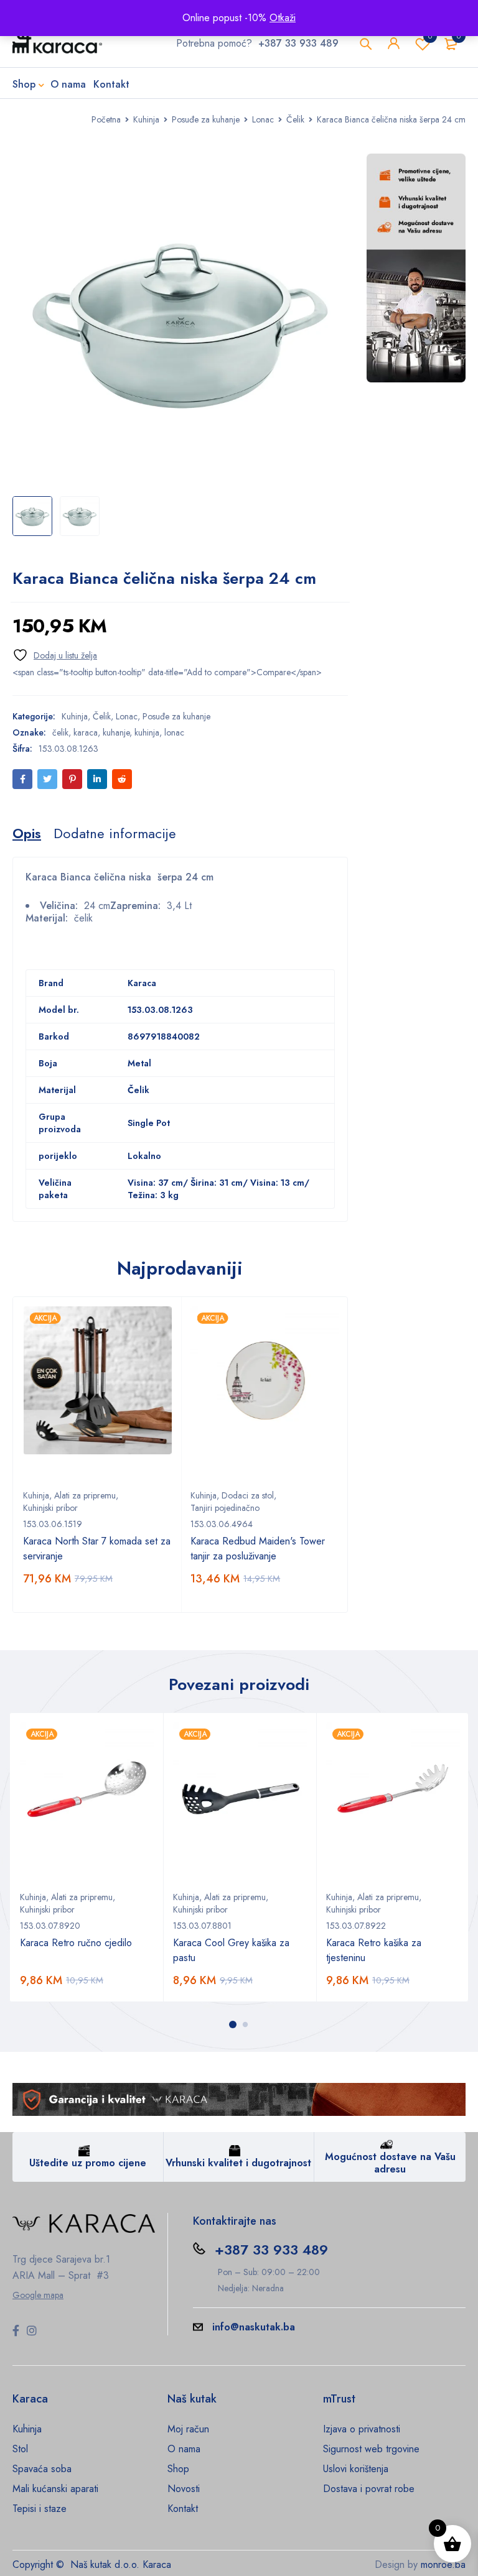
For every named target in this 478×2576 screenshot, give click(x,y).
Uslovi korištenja (356, 2469)
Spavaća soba (42, 2469)
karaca (86, 732)
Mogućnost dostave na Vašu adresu (390, 2163)
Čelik (295, 119)
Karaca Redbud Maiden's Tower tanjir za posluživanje (258, 1549)
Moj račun (188, 2429)
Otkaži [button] (283, 18)
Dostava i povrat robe (369, 2489)
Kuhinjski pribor (50, 1508)
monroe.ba (443, 2564)
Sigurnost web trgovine (371, 2449)
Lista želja (430, 36)
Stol (20, 2449)
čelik (60, 732)
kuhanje (116, 732)
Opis (27, 833)
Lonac (263, 119)
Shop (178, 2469)
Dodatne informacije (115, 833)
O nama (184, 2449)
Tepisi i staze (40, 2509)
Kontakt (183, 2509)
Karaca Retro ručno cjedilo (76, 1943)
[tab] (27, 833)
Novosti (184, 2489)
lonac (174, 732)
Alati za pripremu (85, 1495)
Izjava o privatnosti (362, 2429)
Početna (106, 119)
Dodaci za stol (248, 1495)
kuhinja (147, 732)
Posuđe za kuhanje (206, 119)
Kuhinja (146, 119)
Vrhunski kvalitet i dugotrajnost (238, 2163)
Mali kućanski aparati (55, 2489)
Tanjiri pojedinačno (225, 1508)
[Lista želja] (55, 655)
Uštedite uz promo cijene (88, 2163)
